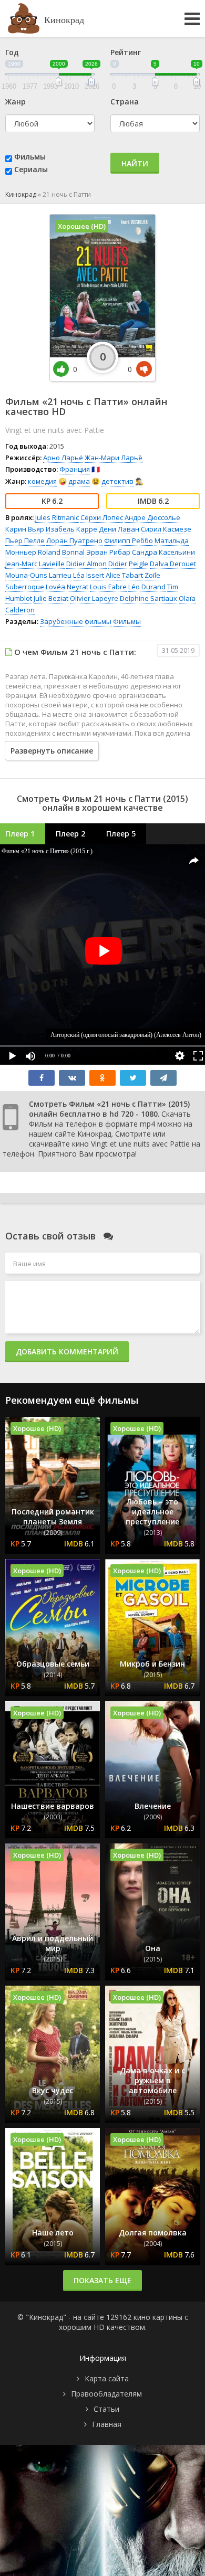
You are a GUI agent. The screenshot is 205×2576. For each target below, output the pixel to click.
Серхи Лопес (102, 517)
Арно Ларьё (63, 458)
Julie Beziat (51, 598)
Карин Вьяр (25, 529)
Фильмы (30, 157)
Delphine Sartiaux (148, 598)
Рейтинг (126, 52)
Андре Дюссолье (152, 517)
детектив (117, 481)
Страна (125, 102)
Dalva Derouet (173, 564)
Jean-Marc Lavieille (35, 564)
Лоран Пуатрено (74, 540)
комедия (42, 481)
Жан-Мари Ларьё (114, 458)
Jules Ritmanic (57, 517)
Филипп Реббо (129, 540)
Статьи (106, 2409)
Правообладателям (106, 2394)
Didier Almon (86, 564)
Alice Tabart (124, 575)
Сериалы (31, 169)
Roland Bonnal (61, 552)
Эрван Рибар (108, 552)
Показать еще (102, 2280)
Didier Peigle (128, 564)
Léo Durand (147, 587)
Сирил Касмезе (166, 529)
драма (79, 481)
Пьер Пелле (25, 540)
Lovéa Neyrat (67, 587)
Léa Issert (89, 575)
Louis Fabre (108, 587)
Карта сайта (107, 2378)
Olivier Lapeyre (94, 598)
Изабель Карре (71, 529)
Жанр (16, 102)
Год (12, 52)
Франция (75, 469)
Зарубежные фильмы (76, 621)
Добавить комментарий (67, 1351)
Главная (107, 2424)
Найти (135, 163)
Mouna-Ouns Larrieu (38, 575)
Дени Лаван (119, 529)
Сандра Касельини (163, 552)
